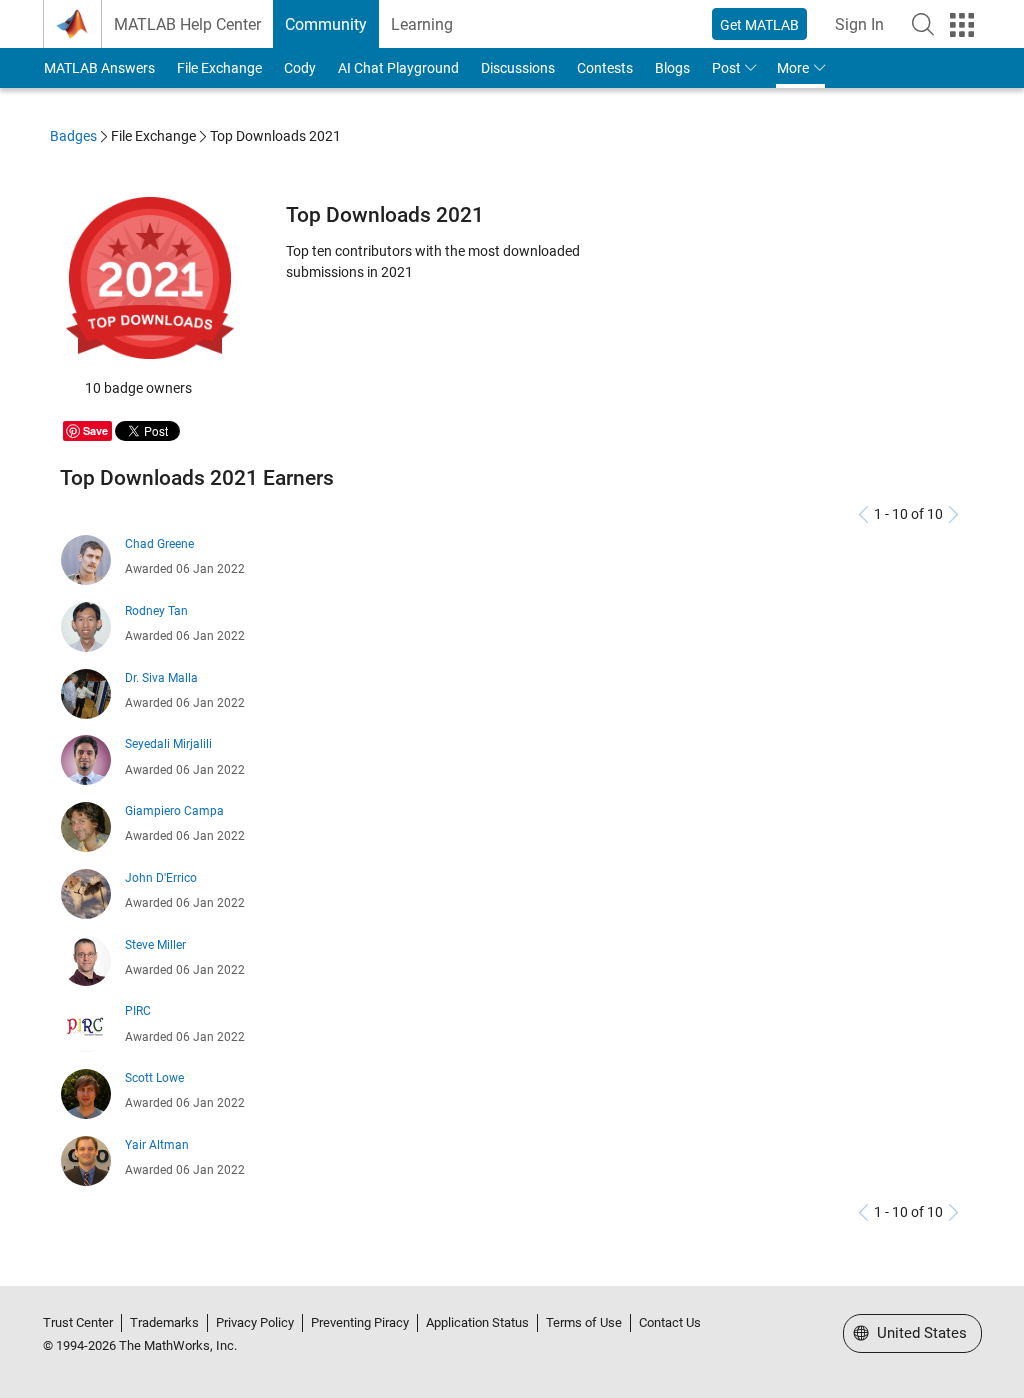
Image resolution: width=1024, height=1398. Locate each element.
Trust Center (78, 1322)
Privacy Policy (255, 1322)
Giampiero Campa (174, 811)
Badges (73, 136)
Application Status (477, 1322)
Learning (422, 24)
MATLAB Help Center (187, 24)
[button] (923, 24)
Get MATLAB (759, 25)
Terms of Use (584, 1322)
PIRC (138, 1011)
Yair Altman (157, 1145)
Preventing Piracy (360, 1322)
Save (95, 430)
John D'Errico (161, 878)
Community (326, 24)
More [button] (793, 68)
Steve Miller (155, 945)
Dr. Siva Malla (161, 678)
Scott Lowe (154, 1078)
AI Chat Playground (398, 68)
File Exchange (219, 68)
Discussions (518, 68)
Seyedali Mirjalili (168, 744)
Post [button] (726, 68)
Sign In (859, 24)
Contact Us (670, 1322)
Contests (605, 68)
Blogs (672, 68)
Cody (300, 68)
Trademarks (164, 1322)
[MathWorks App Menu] (962, 25)
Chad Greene (159, 544)
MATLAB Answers (99, 68)
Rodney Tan (156, 611)
